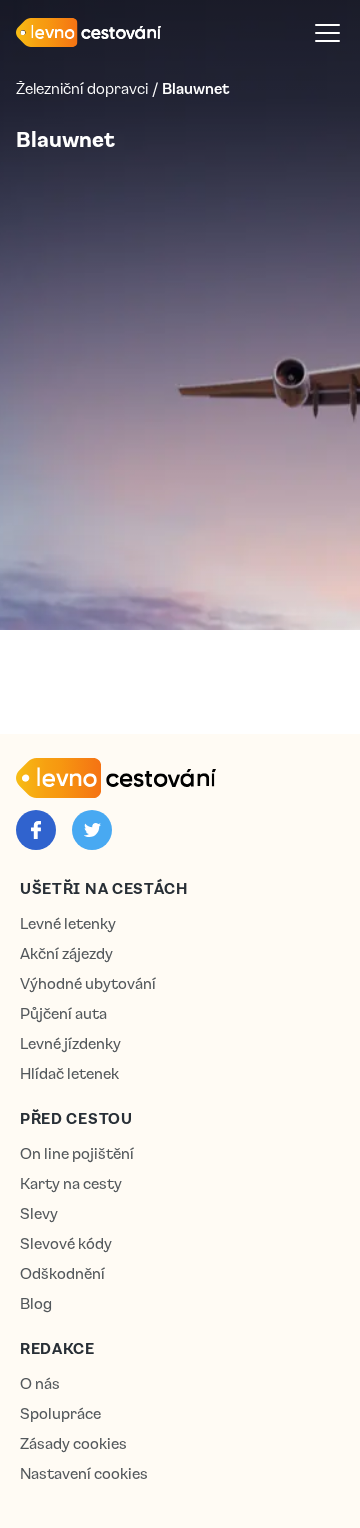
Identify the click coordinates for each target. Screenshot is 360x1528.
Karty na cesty (71, 1183)
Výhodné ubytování (88, 983)
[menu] (327, 32)
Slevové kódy (66, 1243)
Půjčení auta (63, 1013)
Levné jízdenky (70, 1043)
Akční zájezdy (66, 953)
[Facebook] (36, 830)
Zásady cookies (73, 1443)
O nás (40, 1383)
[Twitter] (92, 830)
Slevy (39, 1213)
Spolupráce (60, 1413)
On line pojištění (77, 1153)
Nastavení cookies (84, 1473)
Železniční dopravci (82, 88)
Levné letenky (68, 923)
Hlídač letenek (69, 1073)
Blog (36, 1303)
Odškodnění (62, 1273)
